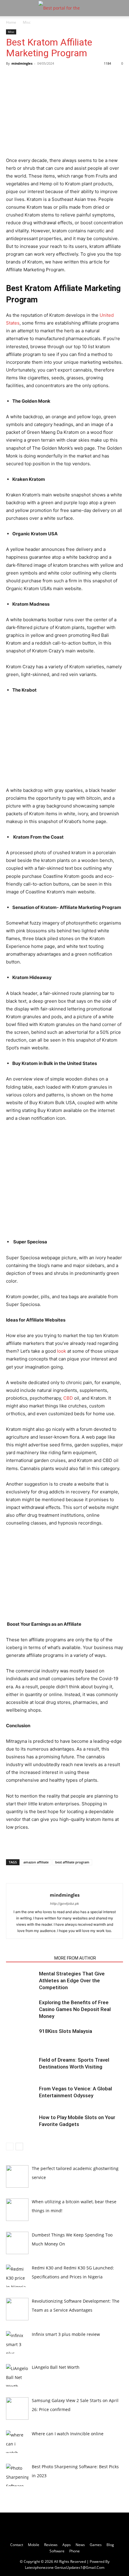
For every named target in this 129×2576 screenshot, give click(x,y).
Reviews (51, 2545)
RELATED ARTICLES (28, 1958)
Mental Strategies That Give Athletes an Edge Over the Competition (72, 1981)
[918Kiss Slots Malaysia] (21, 2038)
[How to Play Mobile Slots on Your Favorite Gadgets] (21, 2124)
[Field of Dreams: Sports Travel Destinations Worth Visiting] (21, 2067)
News (80, 2545)
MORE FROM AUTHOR (75, 1958)
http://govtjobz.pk (64, 1904)
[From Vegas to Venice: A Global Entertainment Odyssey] (21, 2096)
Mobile (34, 2545)
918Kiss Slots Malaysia (66, 2031)
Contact (17, 2545)
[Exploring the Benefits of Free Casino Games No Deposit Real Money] (21, 2009)
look (61, 1351)
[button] (10, 8)
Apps (67, 2545)
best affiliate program (72, 1862)
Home (11, 22)
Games (96, 2545)
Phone (75, 2551)
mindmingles (22, 63)
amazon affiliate (36, 1862)
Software (57, 2551)
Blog (110, 2545)
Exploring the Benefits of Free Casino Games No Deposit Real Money (75, 2009)
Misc (27, 22)
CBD (68, 1398)
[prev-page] (10, 2147)
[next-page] (19, 2147)
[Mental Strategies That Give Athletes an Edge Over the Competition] (21, 1981)
